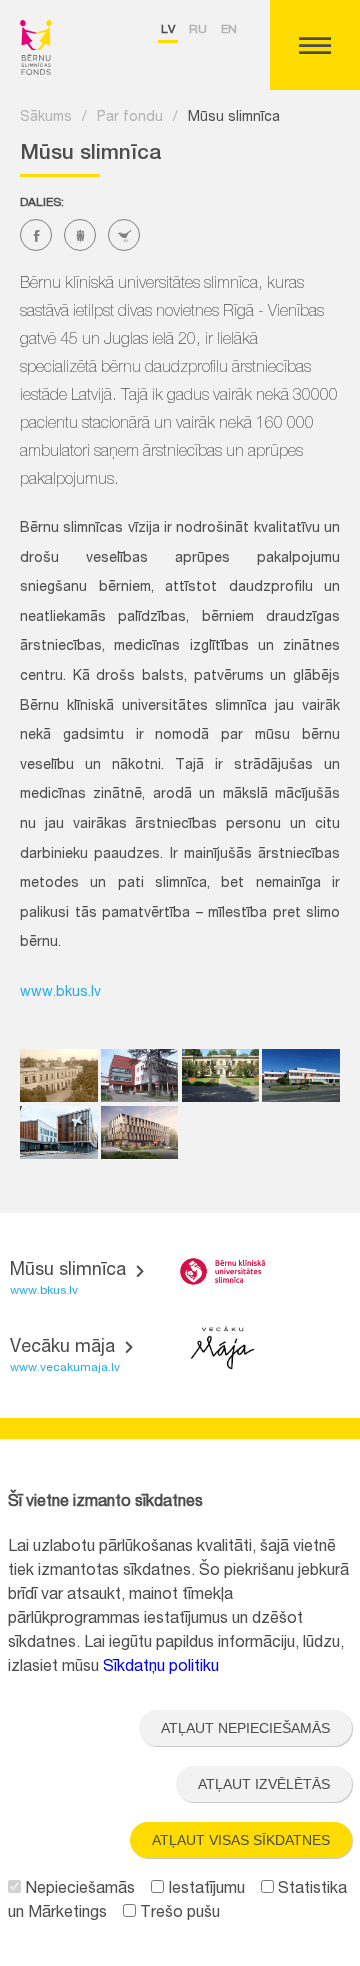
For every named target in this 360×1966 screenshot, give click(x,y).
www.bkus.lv (60, 993)
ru (198, 30)
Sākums (46, 118)
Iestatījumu (204, 1890)
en (229, 30)
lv (168, 30)
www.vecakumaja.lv (65, 1368)
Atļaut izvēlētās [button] (264, 1784)
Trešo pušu (178, 1914)
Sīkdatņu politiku (161, 1668)
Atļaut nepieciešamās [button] (245, 1728)
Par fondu (130, 118)
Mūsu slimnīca (234, 118)
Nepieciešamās (78, 1890)
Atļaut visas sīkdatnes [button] (241, 1840)
